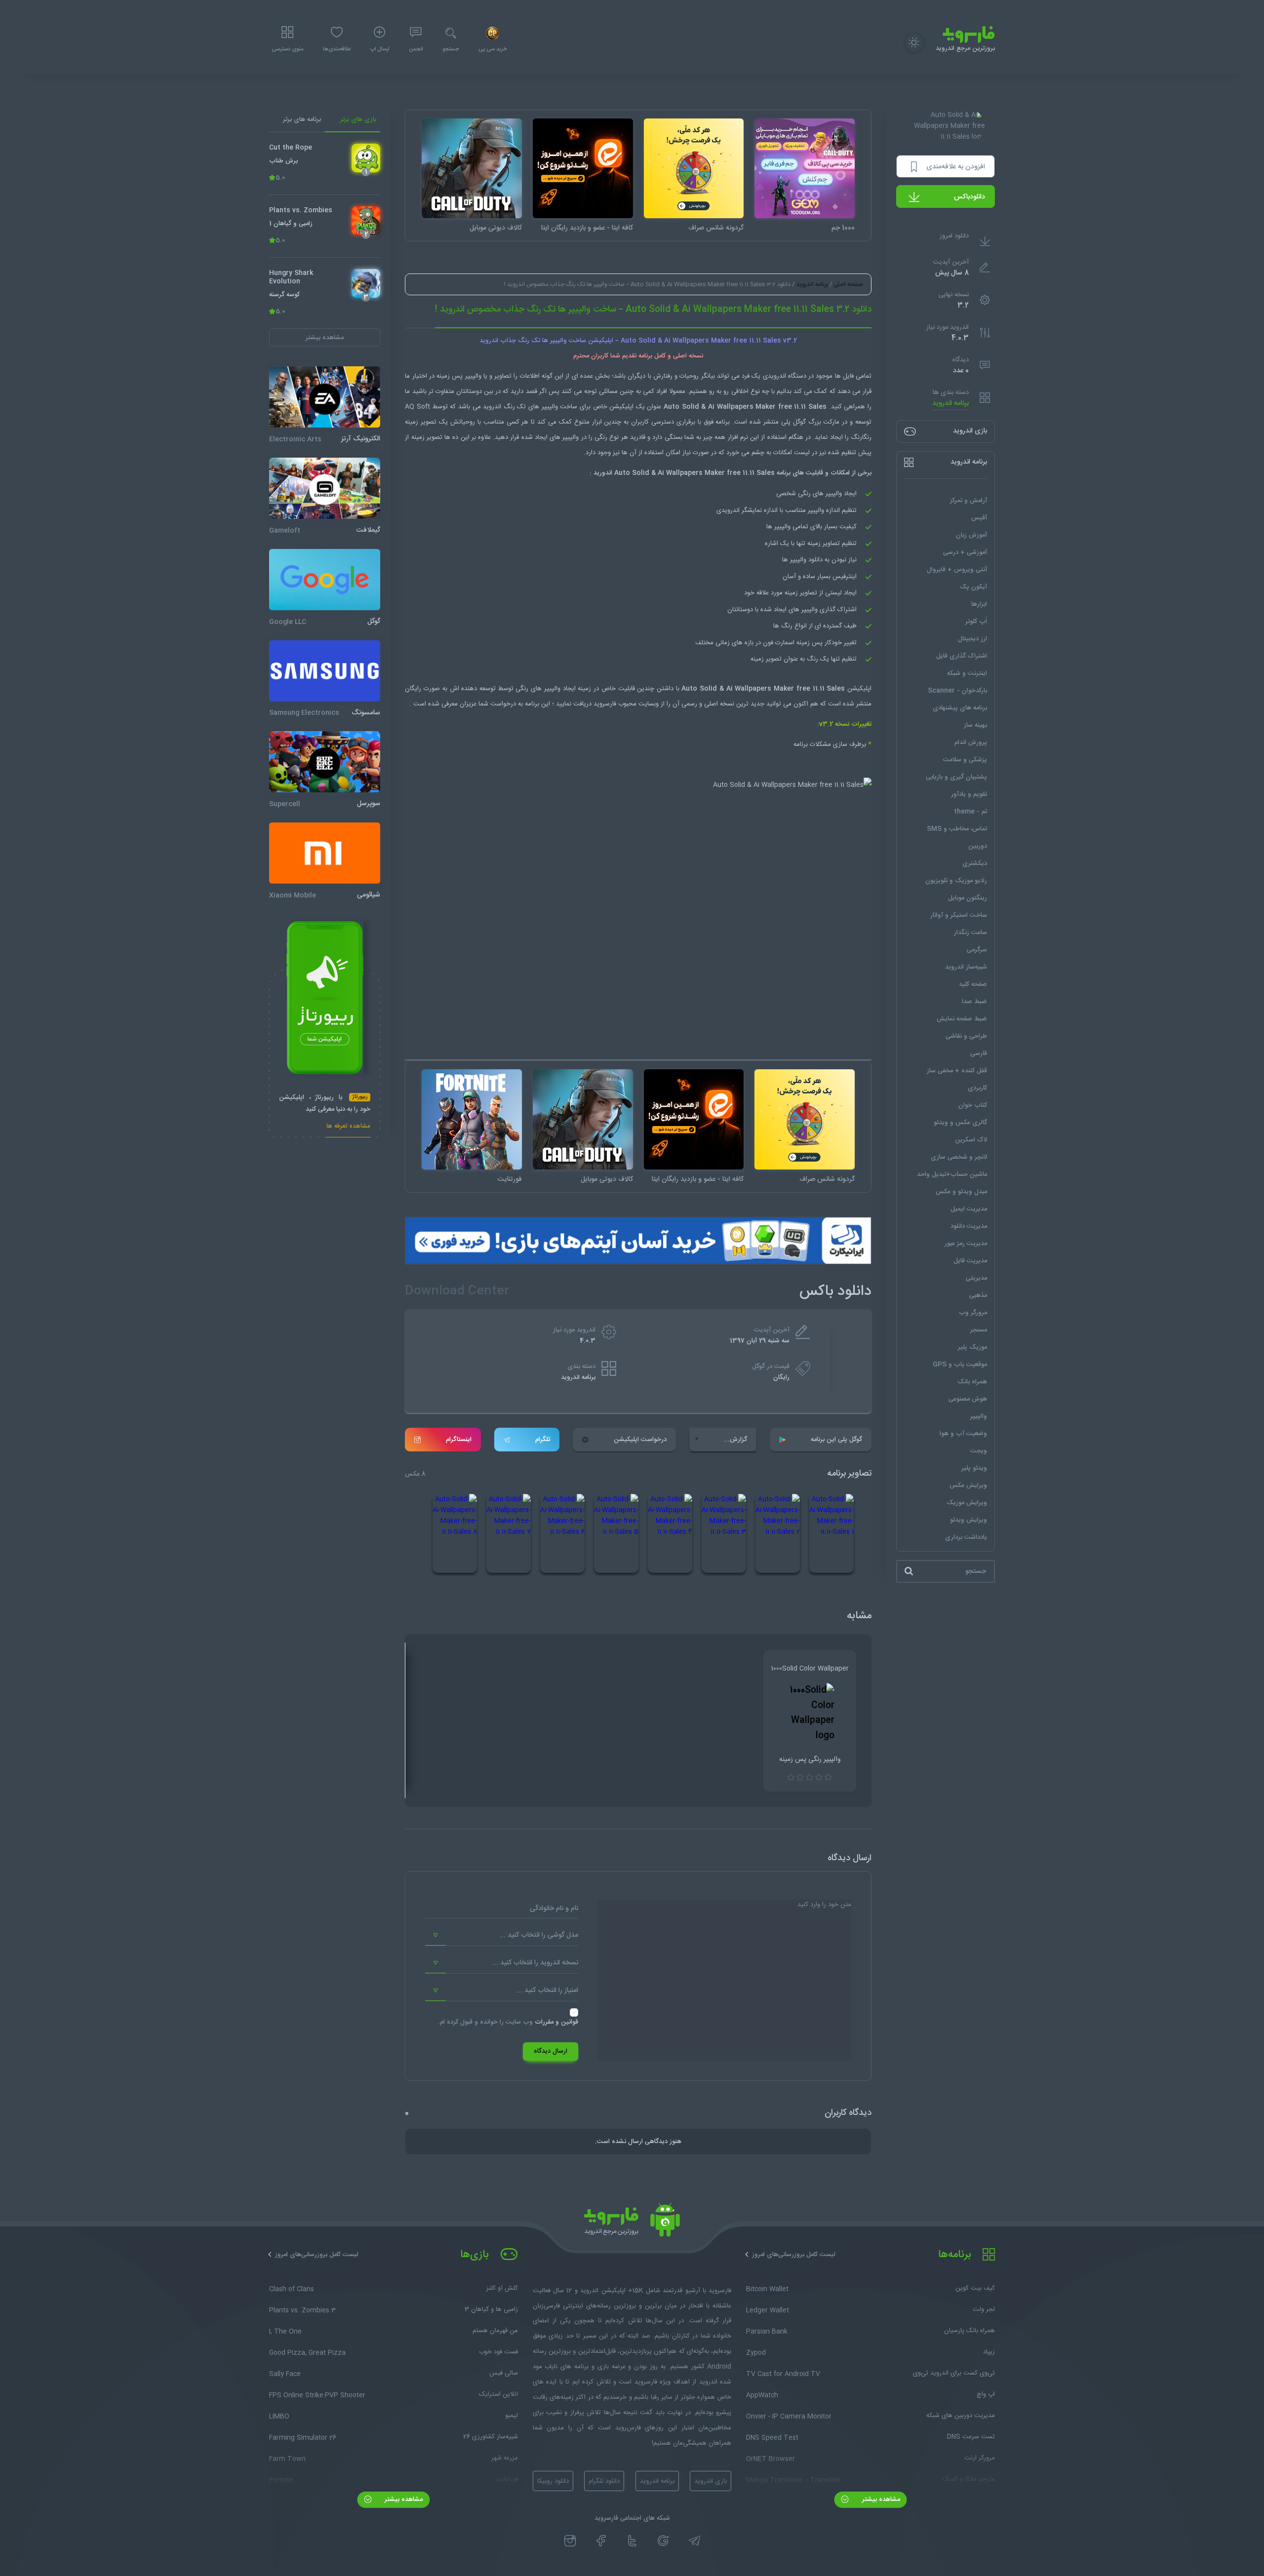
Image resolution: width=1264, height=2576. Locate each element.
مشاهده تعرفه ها (348, 1127)
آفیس (979, 518)
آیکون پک (973, 587)
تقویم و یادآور (969, 794)
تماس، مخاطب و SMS (957, 829)
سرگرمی (977, 950)
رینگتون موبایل (968, 898)
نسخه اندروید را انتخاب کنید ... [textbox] (535, 1963)
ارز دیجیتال (972, 639)
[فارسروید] (632, 2223)
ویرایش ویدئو (968, 1520)
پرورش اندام (971, 742)
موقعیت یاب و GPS (960, 1365)
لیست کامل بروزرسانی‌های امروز (794, 2255)
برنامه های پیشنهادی (960, 708)
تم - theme (970, 812)
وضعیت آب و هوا (963, 1434)
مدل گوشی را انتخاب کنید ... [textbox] (539, 1935)
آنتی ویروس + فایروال (957, 570)
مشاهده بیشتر (880, 2499)
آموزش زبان (971, 535)
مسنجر (979, 1330)
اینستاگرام (459, 1440)
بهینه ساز (975, 725)
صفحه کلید (973, 984)
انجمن (416, 49)
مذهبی (978, 1295)
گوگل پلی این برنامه (836, 1440)
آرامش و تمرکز (968, 501)
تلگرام (543, 1440)
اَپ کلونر (976, 622)
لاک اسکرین (971, 1140)
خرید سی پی (493, 49)
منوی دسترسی (287, 49)
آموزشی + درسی (965, 552)
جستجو (451, 49)
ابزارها (979, 604)
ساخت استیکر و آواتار (959, 915)
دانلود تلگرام (604, 2481)
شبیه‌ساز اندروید (966, 967)
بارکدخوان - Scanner (957, 691)
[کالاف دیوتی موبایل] (472, 169)
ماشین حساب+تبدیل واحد (952, 1174)
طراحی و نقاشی (966, 1036)
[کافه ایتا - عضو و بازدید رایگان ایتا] (583, 169)
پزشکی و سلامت (965, 760)
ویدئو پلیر (974, 1468)
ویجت (979, 1451)
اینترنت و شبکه (967, 673)
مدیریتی (976, 1278)
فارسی (979, 1054)
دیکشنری (975, 863)
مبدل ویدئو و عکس (961, 1192)
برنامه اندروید (950, 404)
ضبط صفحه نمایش (962, 1019)
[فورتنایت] (472, 1119)
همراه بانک (972, 1382)
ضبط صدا (974, 1002)
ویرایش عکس (968, 1485)
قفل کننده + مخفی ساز (957, 1071)
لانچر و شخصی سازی (959, 1157)
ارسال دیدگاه (551, 2051)
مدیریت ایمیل (969, 1209)
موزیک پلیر (972, 1347)
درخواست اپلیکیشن (640, 1440)
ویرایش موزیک (967, 1503)
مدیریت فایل (970, 1261)
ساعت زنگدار (970, 933)
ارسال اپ (380, 49)
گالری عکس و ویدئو (960, 1123)
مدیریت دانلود (969, 1226)
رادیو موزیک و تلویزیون (956, 881)
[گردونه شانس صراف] (694, 169)
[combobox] (502, 1936)
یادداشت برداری (966, 1537)
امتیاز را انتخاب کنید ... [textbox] (547, 1991)
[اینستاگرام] (570, 2541)
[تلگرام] (694, 2541)
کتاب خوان (973, 1105)
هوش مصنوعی (968, 1399)
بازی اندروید (711, 2481)
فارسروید (606, 704)
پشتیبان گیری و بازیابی (956, 777)
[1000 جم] (805, 169)
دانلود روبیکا (553, 2481)
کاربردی (977, 1088)
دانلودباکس (969, 197)
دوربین (978, 846)
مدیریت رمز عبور (966, 1244)
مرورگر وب (973, 1313)
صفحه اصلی (848, 284)
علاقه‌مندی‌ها (337, 49)
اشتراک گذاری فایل (962, 656)
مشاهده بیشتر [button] (325, 338)
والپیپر (979, 1416)
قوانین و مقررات (556, 2022)
